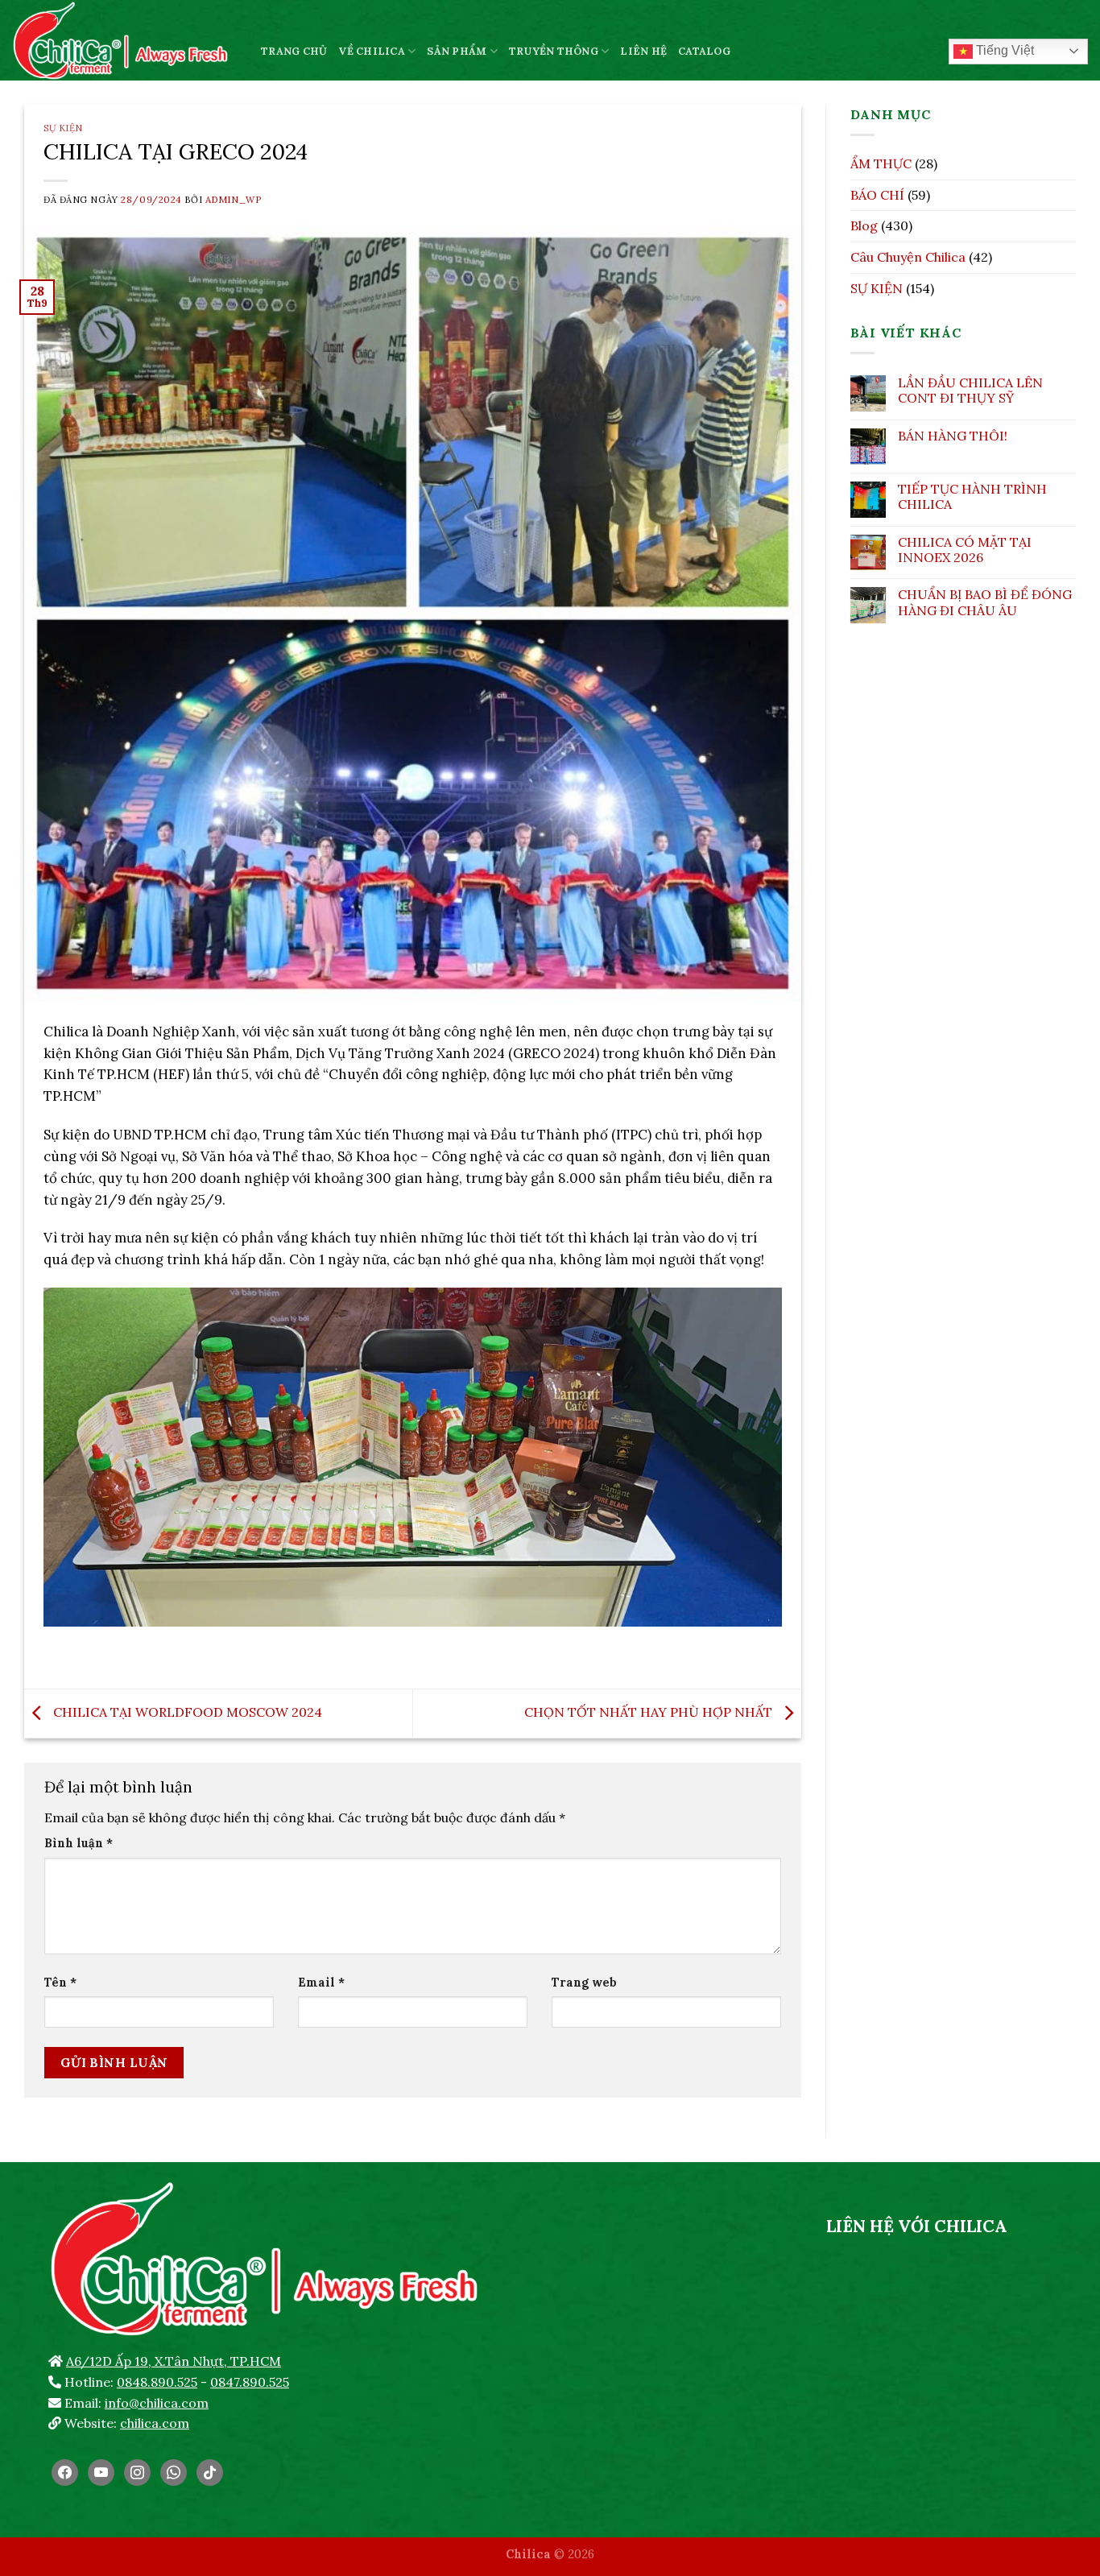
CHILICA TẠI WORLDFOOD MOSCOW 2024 (186, 1712)
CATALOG (704, 51)
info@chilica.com (157, 2403)
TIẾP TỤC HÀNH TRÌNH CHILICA (972, 497)
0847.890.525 (250, 2382)
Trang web (584, 1983)
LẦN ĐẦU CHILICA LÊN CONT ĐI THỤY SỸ (970, 391)
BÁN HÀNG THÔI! (953, 436)
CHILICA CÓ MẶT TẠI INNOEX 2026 (965, 550)
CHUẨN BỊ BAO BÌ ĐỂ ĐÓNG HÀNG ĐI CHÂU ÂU (985, 602)
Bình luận (79, 1843)
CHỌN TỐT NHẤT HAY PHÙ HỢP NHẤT (650, 1712)
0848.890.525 (157, 2382)
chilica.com (155, 2423)
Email (321, 1983)
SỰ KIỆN (63, 128)
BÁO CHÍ (877, 195)
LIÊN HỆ (643, 51)
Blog (864, 225)
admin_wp (233, 200)
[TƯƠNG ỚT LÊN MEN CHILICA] (124, 40)
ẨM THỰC (881, 163)
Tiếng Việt (1003, 50)
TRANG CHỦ (294, 51)
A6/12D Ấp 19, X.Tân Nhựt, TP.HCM (174, 2361)
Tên (60, 1983)
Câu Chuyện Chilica (908, 257)
